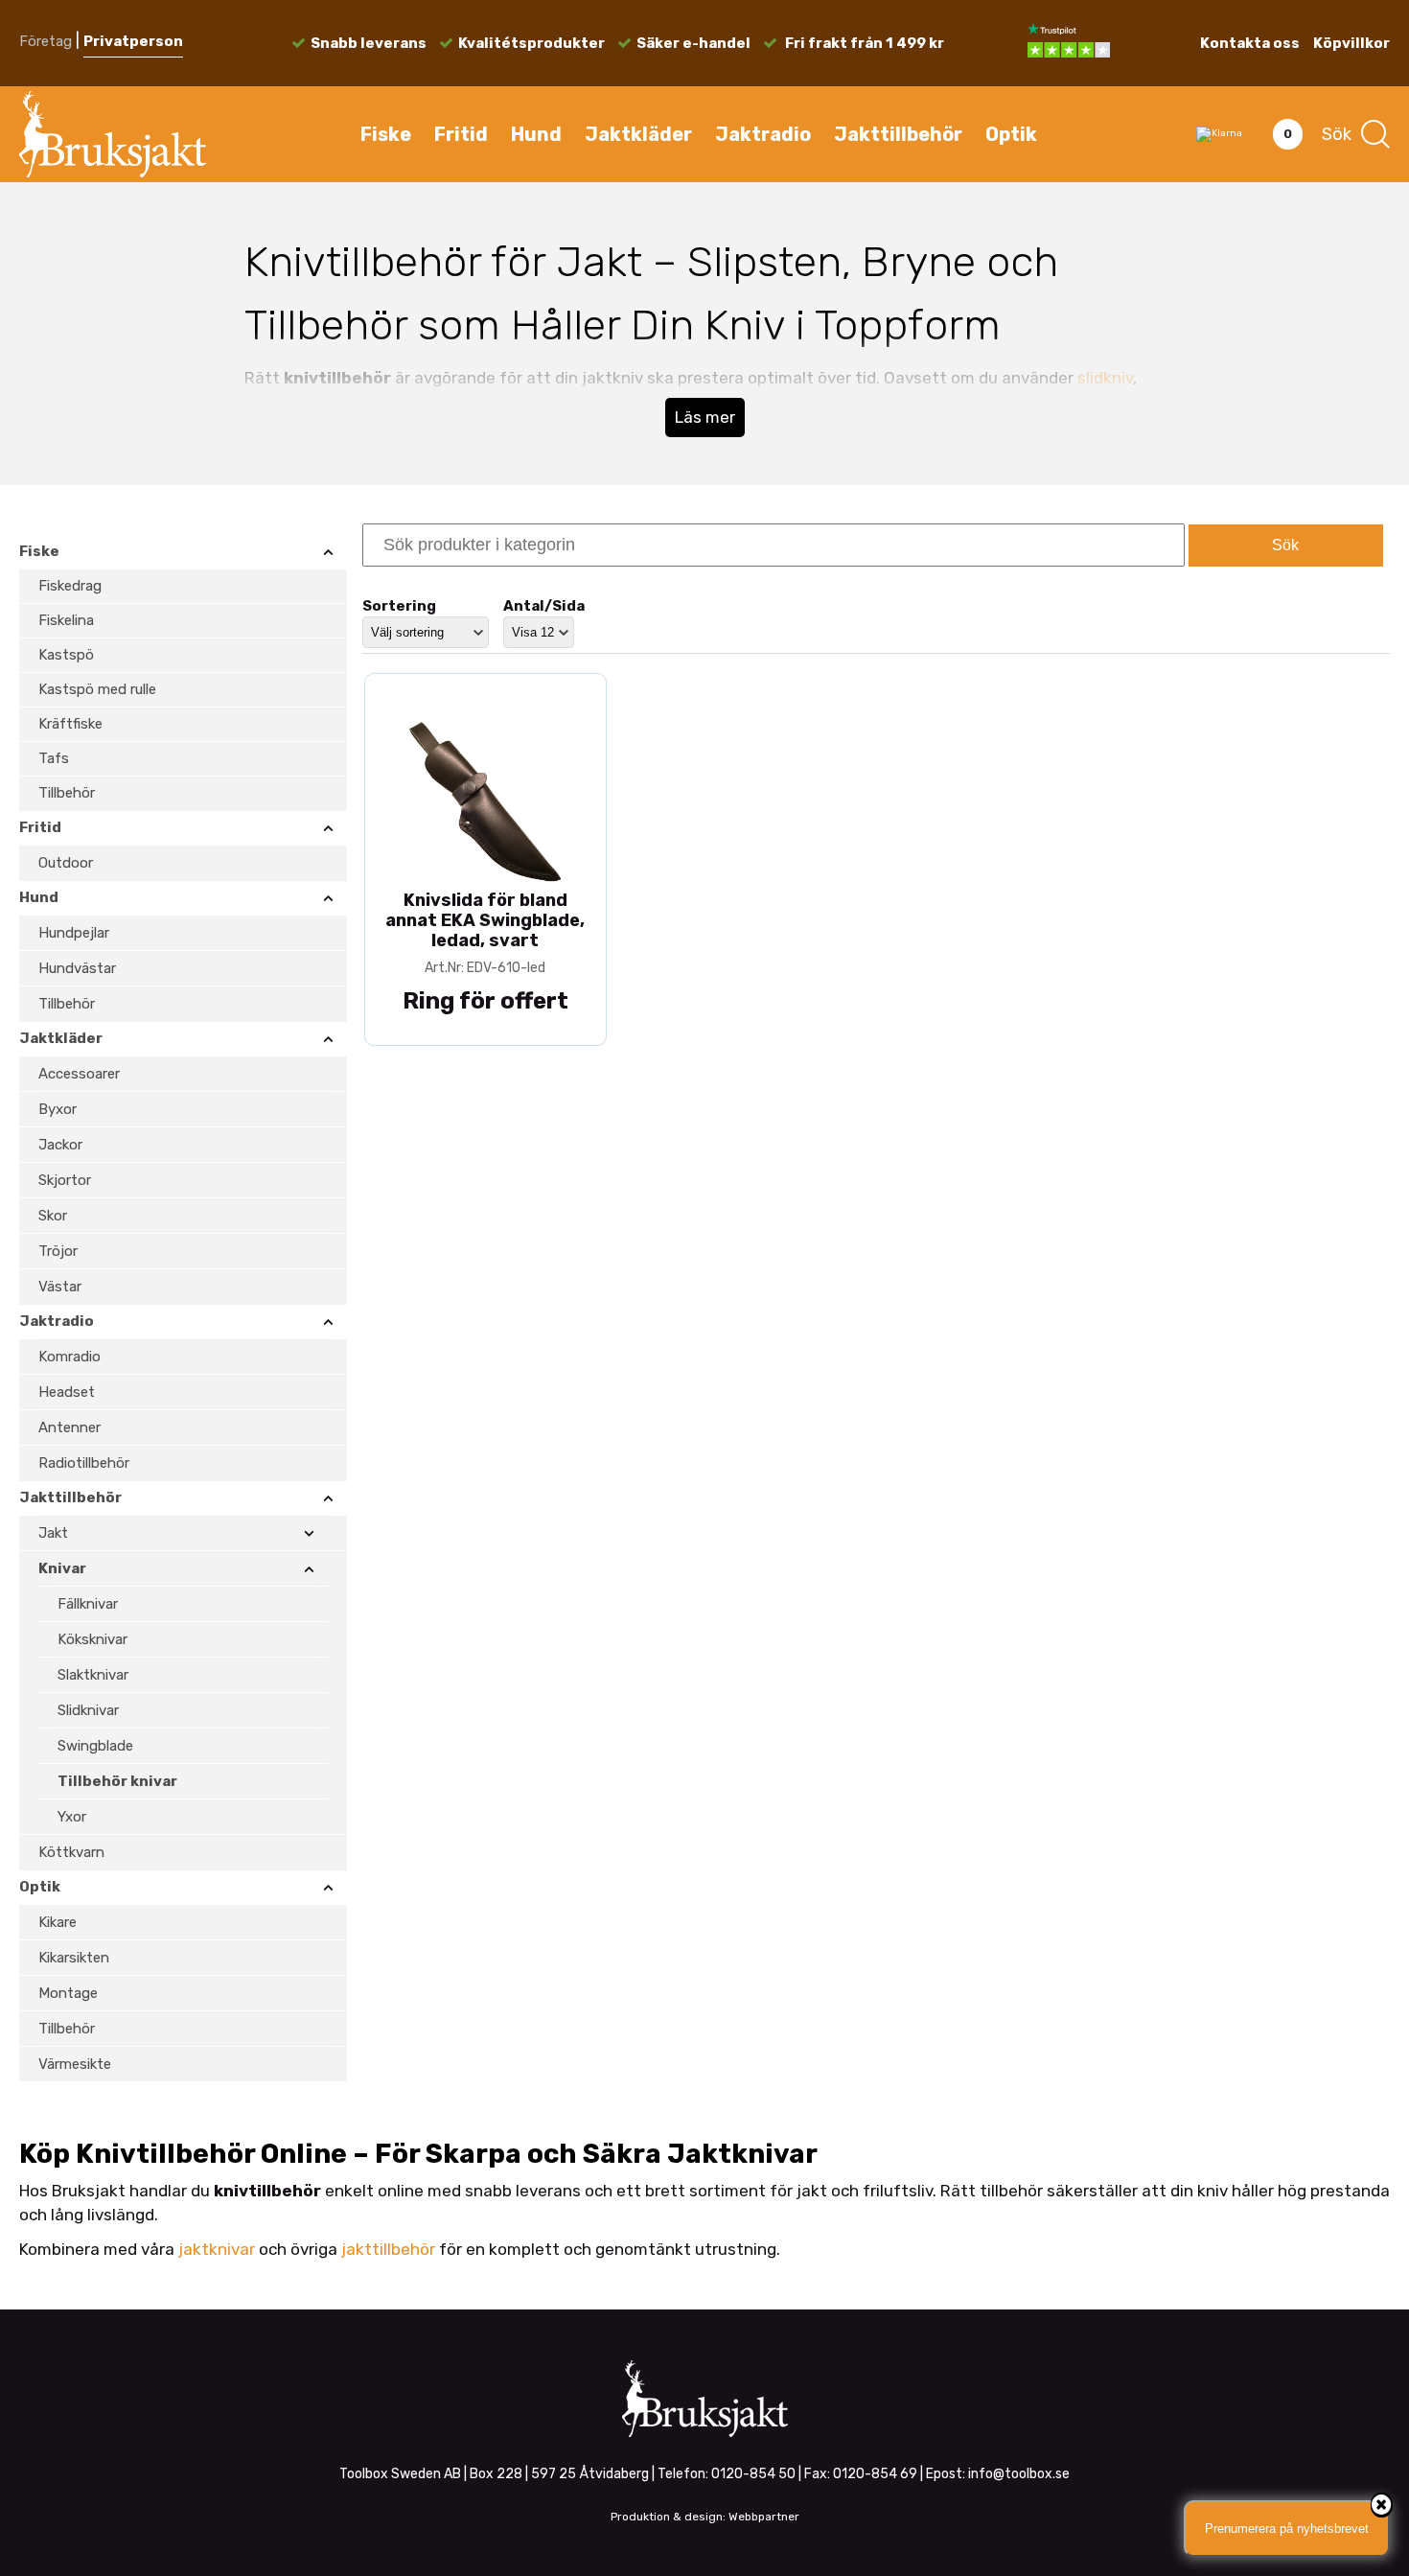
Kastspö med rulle (97, 689)
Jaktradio (763, 134)
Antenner (69, 1427)
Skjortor (65, 1180)
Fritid (461, 134)
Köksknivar (92, 1639)
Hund (536, 134)
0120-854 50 (753, 2474)
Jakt (53, 1533)
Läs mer (705, 417)
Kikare (58, 1922)
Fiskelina (66, 620)
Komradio (69, 1357)
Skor (53, 1216)
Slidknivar (88, 1710)
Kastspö (66, 655)
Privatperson (133, 41)
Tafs (54, 758)
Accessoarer (79, 1074)
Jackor (60, 1145)
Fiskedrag (70, 586)
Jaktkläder (638, 134)
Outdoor (66, 863)
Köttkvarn (71, 1852)
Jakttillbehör (898, 134)
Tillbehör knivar (117, 1781)
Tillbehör (67, 793)
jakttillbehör (388, 2249)
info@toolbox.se (1019, 2474)
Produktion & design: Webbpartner (705, 2517)
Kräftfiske (70, 724)
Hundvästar (77, 968)
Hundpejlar (74, 933)
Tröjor (58, 1251)
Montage (68, 1993)
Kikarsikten (74, 1958)
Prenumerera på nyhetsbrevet (1287, 2529)
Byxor (58, 1109)
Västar (60, 1287)
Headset (67, 1392)
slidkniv (1105, 378)
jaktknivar (217, 2249)
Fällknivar (88, 1604)
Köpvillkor (1351, 43)
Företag (46, 41)
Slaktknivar (93, 1675)
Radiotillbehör (84, 1463)
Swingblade (95, 1746)
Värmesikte (75, 2064)
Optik (1011, 134)
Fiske (386, 134)
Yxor (72, 1817)
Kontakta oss (1250, 43)
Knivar (62, 1568)
